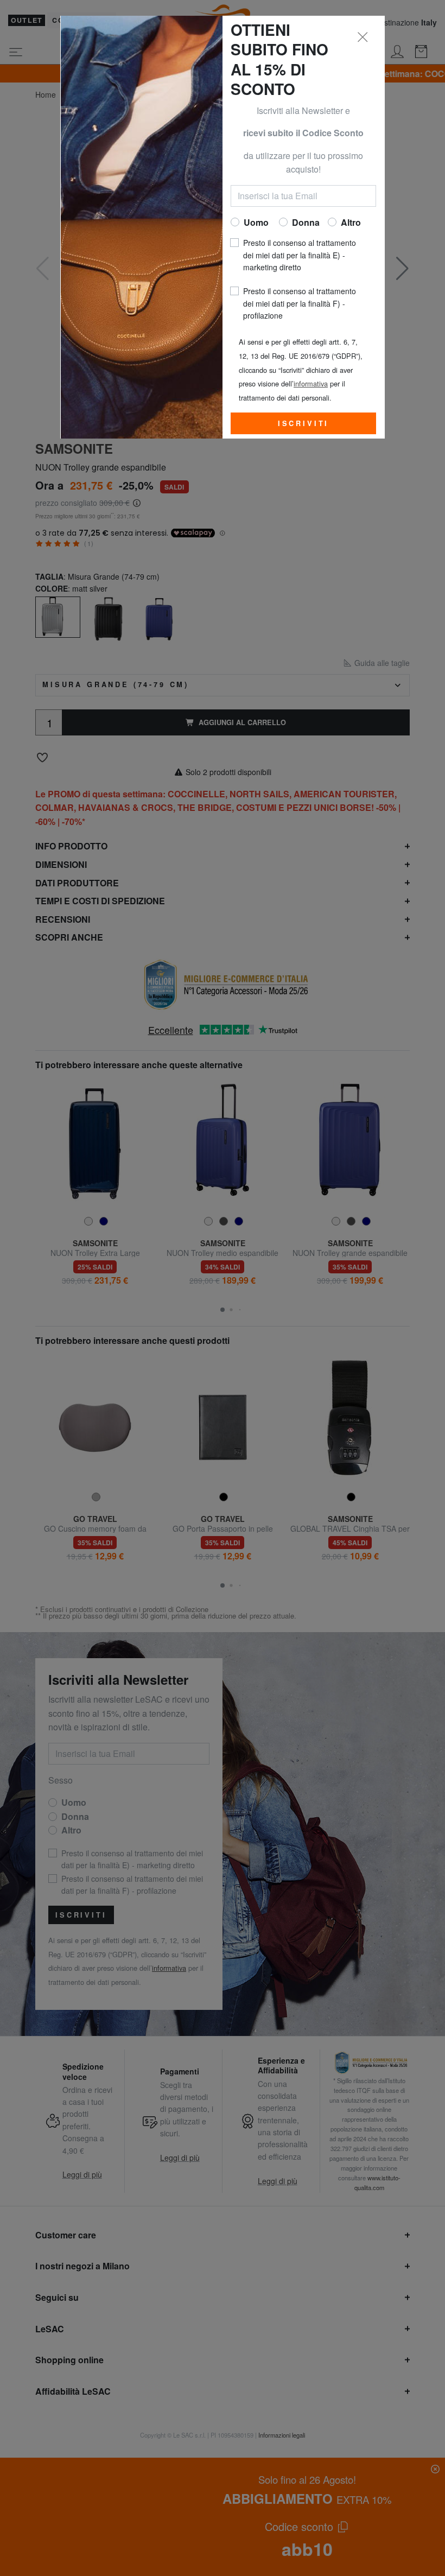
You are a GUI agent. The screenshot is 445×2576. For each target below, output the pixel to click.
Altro (351, 222)
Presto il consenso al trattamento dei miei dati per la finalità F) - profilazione (300, 303)
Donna (306, 222)
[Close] (363, 37)
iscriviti (304, 423)
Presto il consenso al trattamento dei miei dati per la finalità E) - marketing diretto (300, 255)
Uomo (256, 222)
